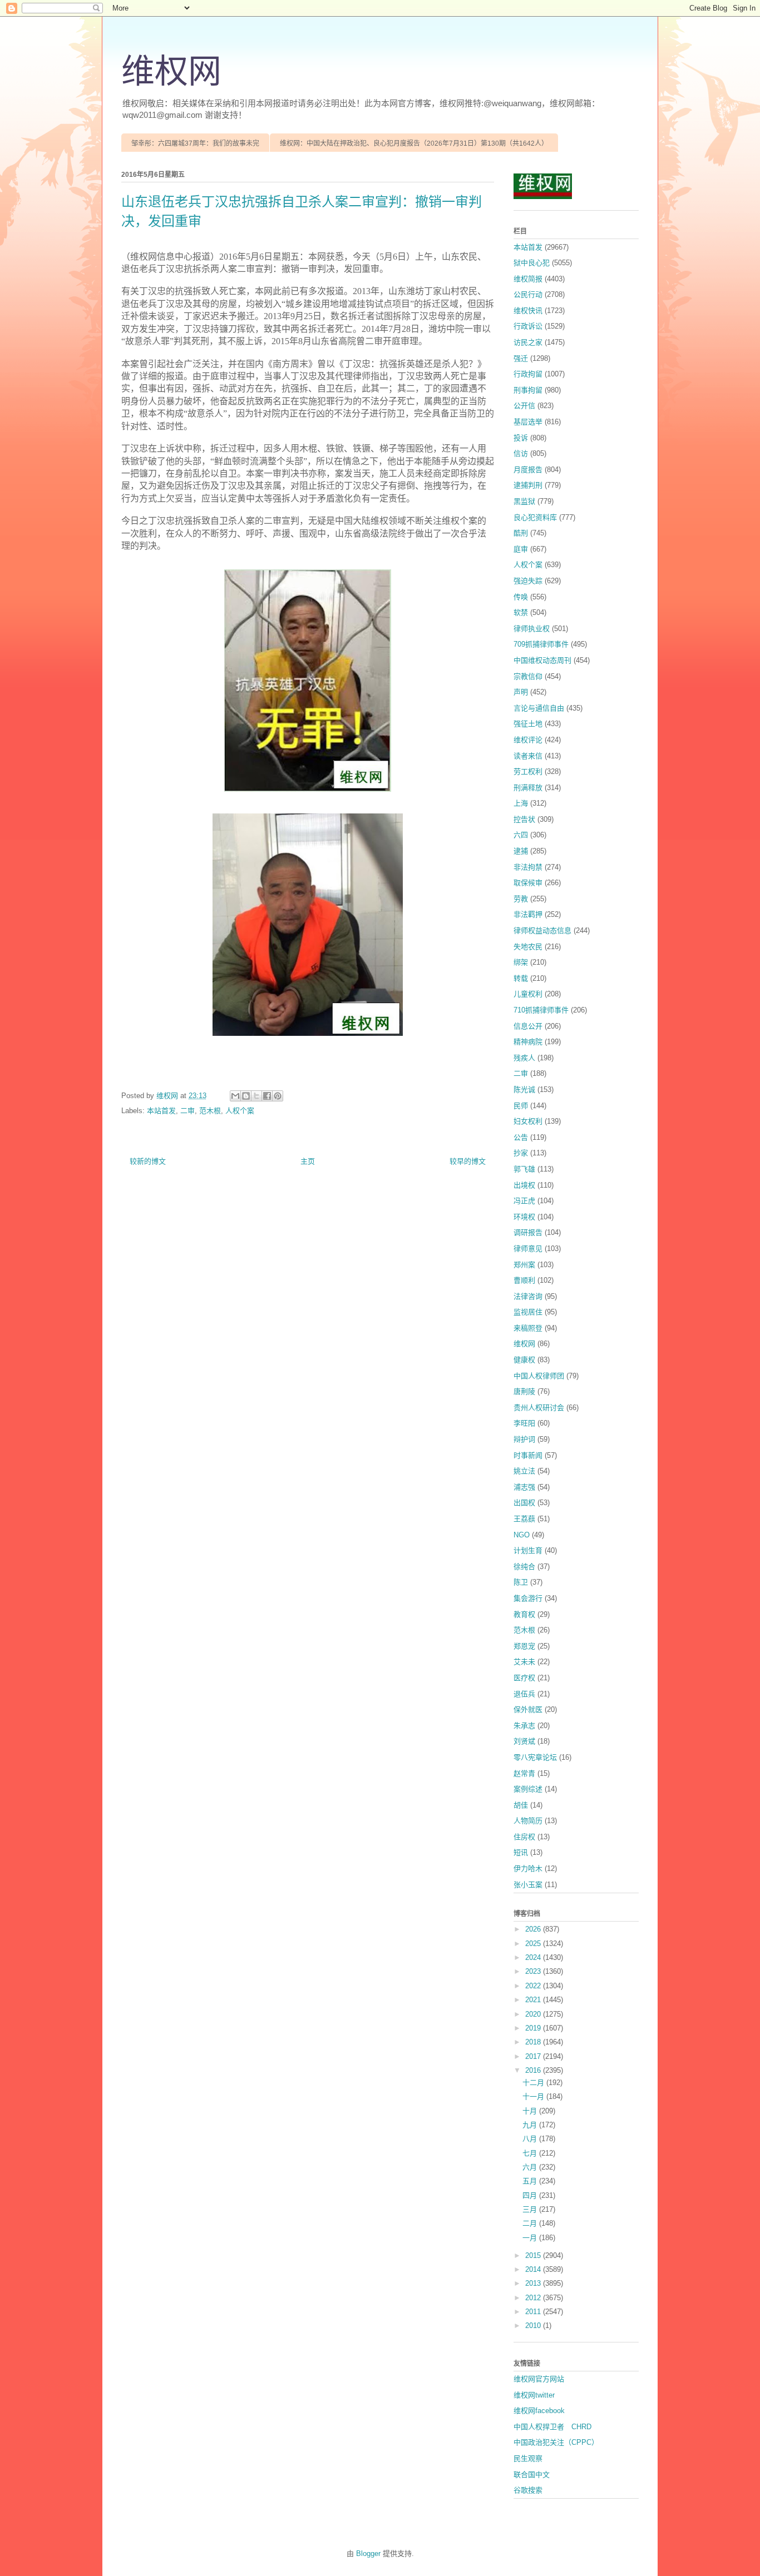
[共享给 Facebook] (267, 1096)
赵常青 (524, 1773)
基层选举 (528, 422)
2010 (534, 2326)
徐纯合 (524, 1567)
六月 (531, 2167)
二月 (531, 2223)
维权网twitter (534, 2395)
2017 (534, 2056)
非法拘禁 (528, 867)
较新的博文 (148, 1161)
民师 (521, 1106)
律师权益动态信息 (542, 930)
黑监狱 (524, 501)
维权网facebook (539, 2411)
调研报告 (528, 1232)
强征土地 (528, 724)
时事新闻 (528, 1455)
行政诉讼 (528, 326)
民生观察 (528, 2458)
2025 (534, 1944)
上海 (521, 803)
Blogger (368, 2553)
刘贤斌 (524, 1741)
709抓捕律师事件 (541, 644)
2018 (534, 2042)
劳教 (521, 899)
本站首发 (161, 1111)
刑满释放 (528, 788)
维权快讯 (528, 311)
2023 (534, 1971)
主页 (308, 1161)
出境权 (524, 1185)
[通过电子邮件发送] (235, 1096)
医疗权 (524, 1678)
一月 (531, 2238)
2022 (534, 1986)
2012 (534, 2298)
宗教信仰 (528, 676)
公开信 (524, 406)
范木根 (210, 1111)
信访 (521, 453)
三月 (531, 2209)
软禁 (521, 612)
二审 (187, 1111)
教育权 (524, 1614)
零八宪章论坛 (535, 1757)
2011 (534, 2312)
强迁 (521, 358)
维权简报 (528, 279)
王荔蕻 (524, 1519)
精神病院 (528, 1042)
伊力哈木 (528, 1868)
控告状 (524, 819)
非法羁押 (528, 914)
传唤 (521, 597)
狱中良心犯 (532, 263)
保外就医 (528, 1709)
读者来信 (528, 756)
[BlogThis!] (246, 1096)
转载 (521, 978)
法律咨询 (528, 1296)
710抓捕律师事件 (541, 1010)
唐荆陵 (524, 1391)
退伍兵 (524, 1694)
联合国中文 (532, 2475)
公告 (521, 1137)
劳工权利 (528, 771)
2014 (534, 2269)
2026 (534, 1929)
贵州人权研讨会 (539, 1408)
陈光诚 (524, 1090)
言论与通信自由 (539, 708)
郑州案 (524, 1265)
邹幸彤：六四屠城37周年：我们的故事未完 (195, 143)
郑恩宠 (524, 1646)
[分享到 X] (256, 1096)
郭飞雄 (524, 1169)
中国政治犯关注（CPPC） (556, 2442)
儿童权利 (528, 994)
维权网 (171, 72)
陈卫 (521, 1582)
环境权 (524, 1217)
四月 (531, 2195)
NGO (522, 1535)
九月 (531, 2125)
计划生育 (528, 1550)
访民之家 (528, 342)
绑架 (521, 962)
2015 (534, 2255)
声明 (521, 692)
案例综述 (528, 1789)
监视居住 (528, 1312)
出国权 (524, 1503)
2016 (534, 2070)
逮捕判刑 (528, 485)
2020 (534, 2014)
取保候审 (528, 883)
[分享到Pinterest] (278, 1096)
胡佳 (521, 1805)
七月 (531, 2153)
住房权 (524, 1837)
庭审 (521, 549)
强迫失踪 (528, 581)
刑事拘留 (528, 390)
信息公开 (528, 1026)
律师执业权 (532, 629)
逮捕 (521, 851)
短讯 (521, 1852)
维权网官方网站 (539, 2379)
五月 (531, 2181)
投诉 (521, 438)
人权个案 (240, 1111)
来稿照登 (528, 1328)
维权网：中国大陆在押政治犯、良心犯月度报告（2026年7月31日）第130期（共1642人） (414, 143)
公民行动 (528, 294)
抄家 (521, 1153)
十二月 (534, 2083)
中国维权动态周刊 (542, 660)
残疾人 (524, 1058)
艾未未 (524, 1662)
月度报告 (528, 470)
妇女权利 (528, 1121)
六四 (521, 835)
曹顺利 (524, 1280)
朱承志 (524, 1726)
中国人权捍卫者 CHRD (552, 2427)
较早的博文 (468, 1161)
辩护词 (524, 1439)
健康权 (524, 1360)
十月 (531, 2111)
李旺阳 (524, 1423)
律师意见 (528, 1249)
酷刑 (521, 533)
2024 (534, 1957)
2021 (534, 2000)
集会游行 (528, 1598)
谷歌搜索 (528, 2490)
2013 (534, 2283)
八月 (531, 2139)
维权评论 (528, 740)
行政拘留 (528, 374)
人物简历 (528, 1821)
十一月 (534, 2096)
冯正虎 (524, 1201)
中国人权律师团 (539, 1376)
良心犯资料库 (535, 517)
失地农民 (528, 947)
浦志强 (524, 1487)
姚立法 (524, 1471)
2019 (534, 2028)
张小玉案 (528, 1885)
